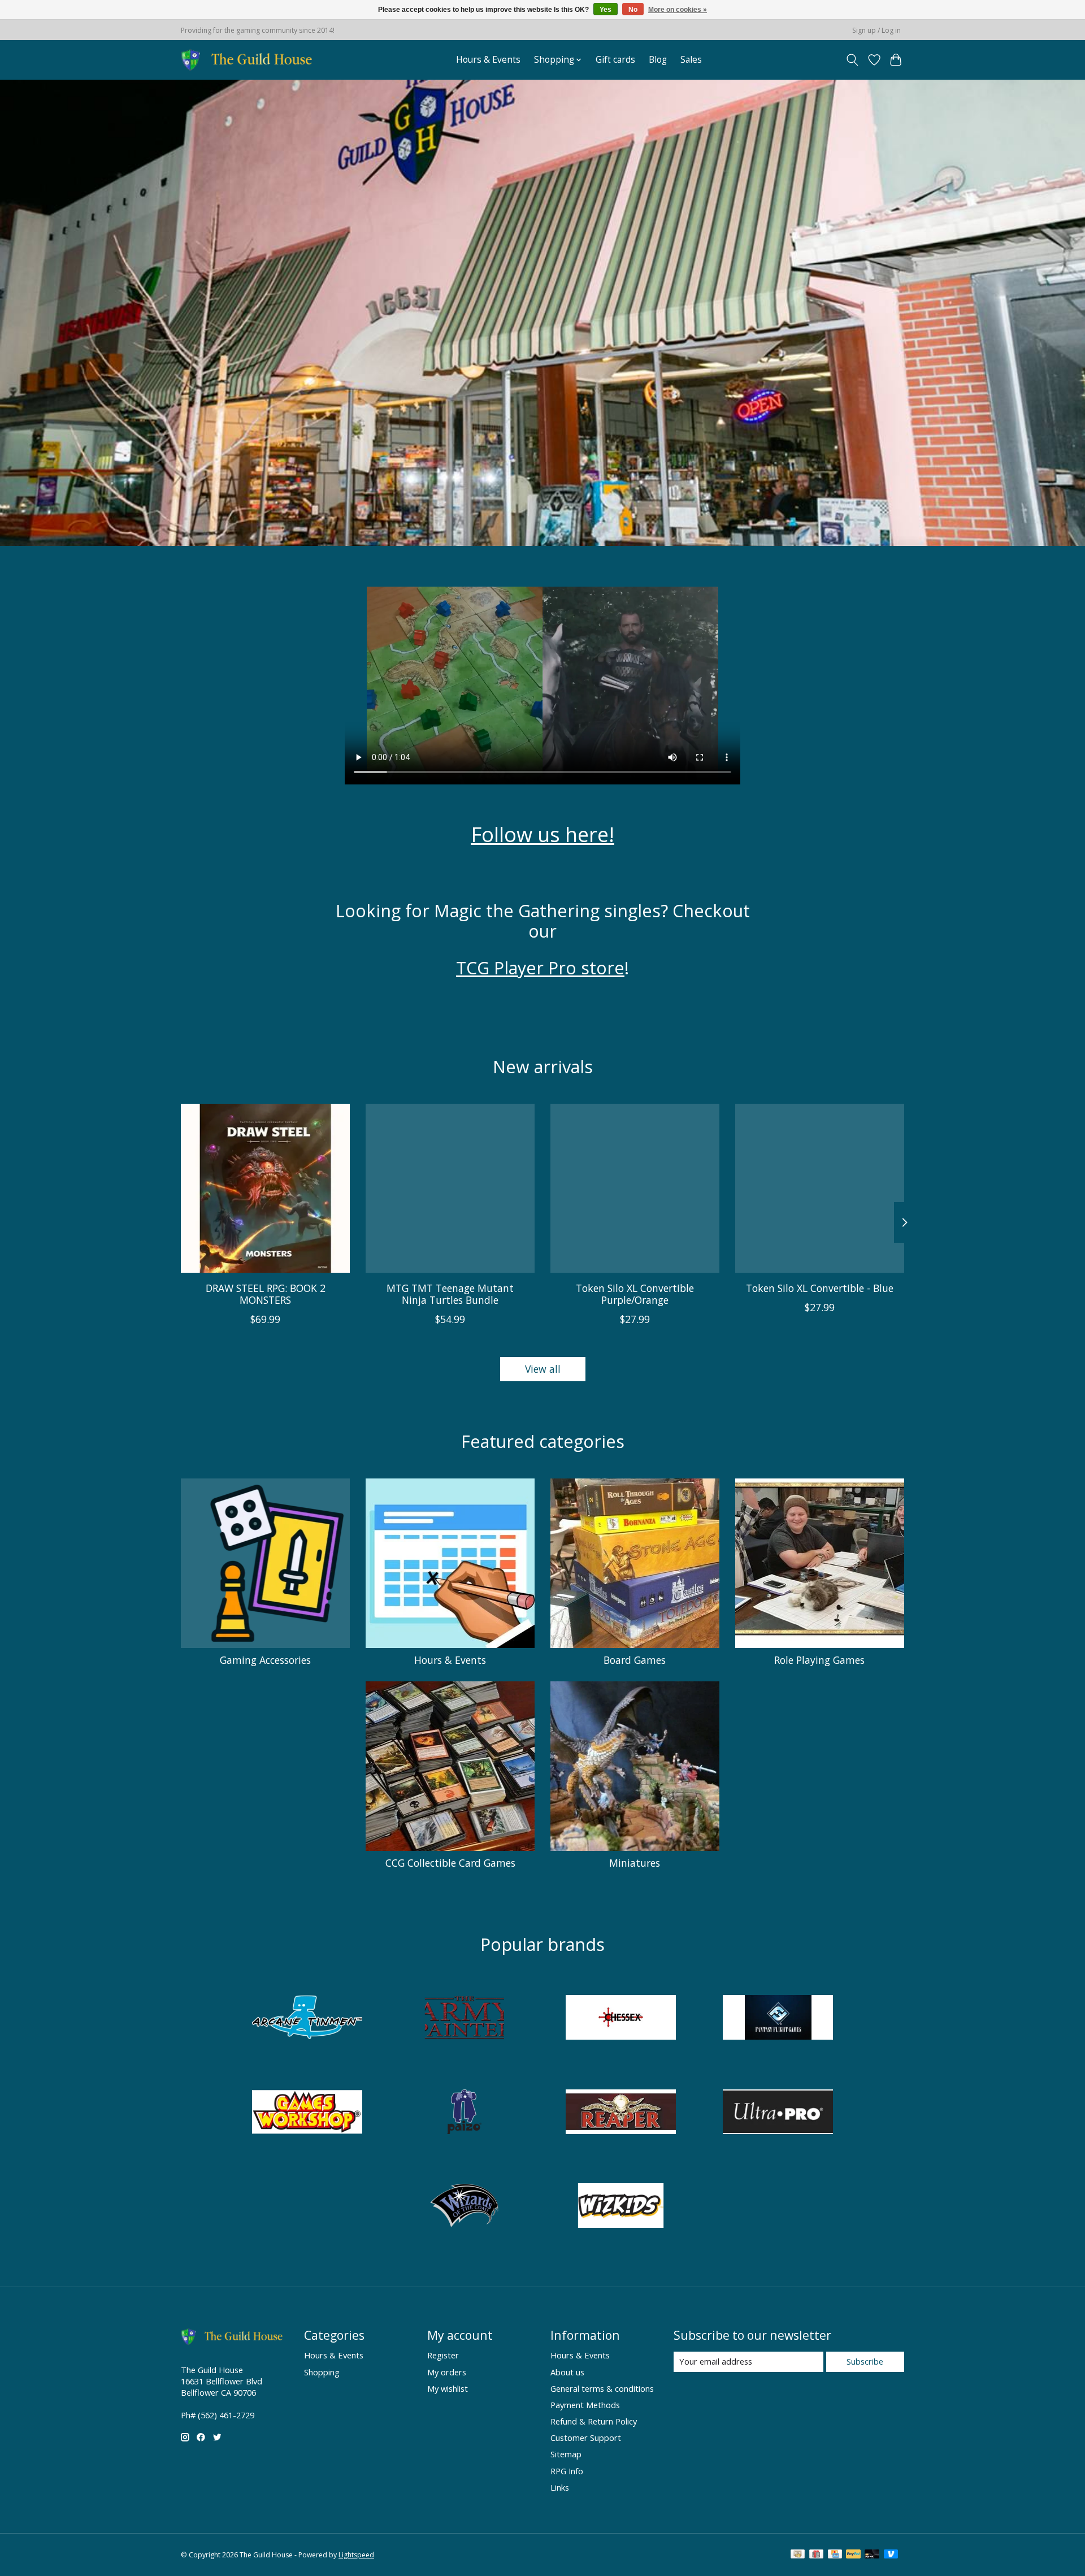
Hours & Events (488, 60)
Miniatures (635, 1863)
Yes (606, 10)
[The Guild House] (250, 60)
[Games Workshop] (307, 2113)
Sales (691, 60)
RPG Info (567, 2471)
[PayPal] (853, 2555)
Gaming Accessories (265, 1660)
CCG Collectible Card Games (450, 1863)
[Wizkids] (621, 2207)
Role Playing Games (819, 1660)
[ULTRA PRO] (778, 2113)
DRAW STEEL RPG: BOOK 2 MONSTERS (266, 1294)
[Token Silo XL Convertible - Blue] (820, 1188)
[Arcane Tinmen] (307, 2019)
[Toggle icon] (852, 60)
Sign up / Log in (876, 30)
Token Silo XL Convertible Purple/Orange (635, 1294)
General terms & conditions (602, 2388)
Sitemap (566, 2454)
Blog (658, 60)
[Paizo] (464, 2113)
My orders (447, 2372)
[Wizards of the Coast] (464, 2207)
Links (560, 2487)
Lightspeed (356, 2555)
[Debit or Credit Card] (872, 2555)
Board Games (635, 1660)
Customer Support (586, 2438)
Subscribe (865, 2361)
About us (567, 2372)
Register (443, 2355)
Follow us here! (542, 834)
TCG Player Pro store (540, 968)
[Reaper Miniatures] (621, 2113)
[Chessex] (621, 2019)
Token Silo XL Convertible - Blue (820, 1288)
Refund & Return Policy (594, 2421)
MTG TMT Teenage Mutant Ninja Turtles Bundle (450, 1294)
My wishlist (448, 2388)
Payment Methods (585, 2405)
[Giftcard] (816, 2555)
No (633, 10)
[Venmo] (891, 2555)
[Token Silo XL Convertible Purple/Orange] (635, 1188)
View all (543, 1369)
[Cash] (798, 2555)
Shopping (322, 2372)
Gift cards (615, 60)
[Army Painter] (464, 2019)
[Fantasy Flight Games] (778, 2019)
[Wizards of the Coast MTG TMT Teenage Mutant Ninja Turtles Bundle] (450, 1188)
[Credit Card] (835, 2555)
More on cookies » (678, 10)
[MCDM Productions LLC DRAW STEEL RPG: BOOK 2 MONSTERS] (265, 1188)
